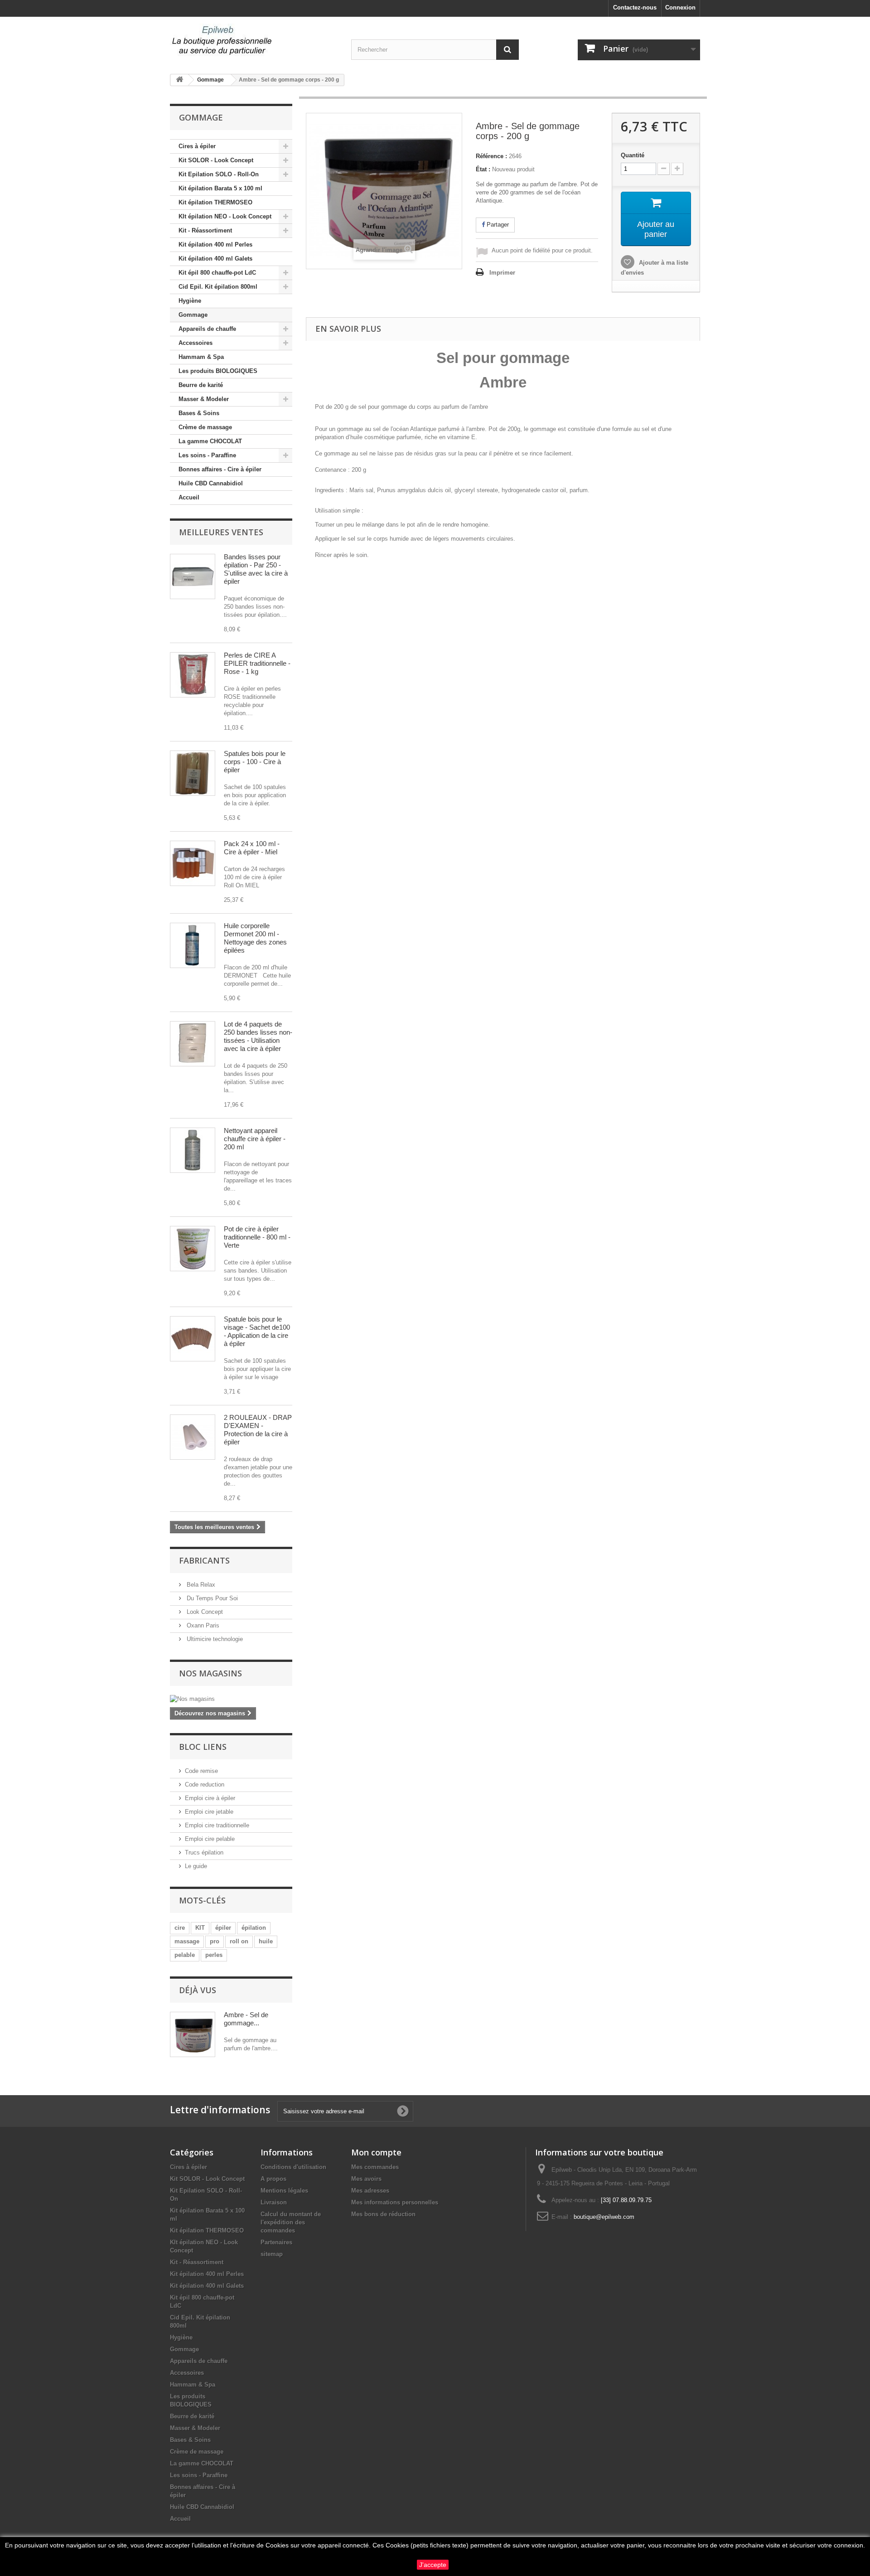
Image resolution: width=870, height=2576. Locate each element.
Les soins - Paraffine (207, 455)
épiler (223, 1928)
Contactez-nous (635, 7)
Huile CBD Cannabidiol (211, 483)
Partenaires (276, 2242)
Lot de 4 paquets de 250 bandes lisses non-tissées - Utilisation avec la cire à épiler (258, 1036)
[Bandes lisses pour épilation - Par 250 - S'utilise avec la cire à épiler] (193, 576)
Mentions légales (284, 2191)
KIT (200, 1928)
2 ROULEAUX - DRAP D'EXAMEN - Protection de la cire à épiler (258, 1430)
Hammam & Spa (201, 357)
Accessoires (196, 343)
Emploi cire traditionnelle (217, 1825)
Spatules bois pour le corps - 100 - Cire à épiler (255, 762)
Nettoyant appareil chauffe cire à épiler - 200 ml (255, 1139)
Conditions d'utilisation (293, 2167)
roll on (239, 1941)
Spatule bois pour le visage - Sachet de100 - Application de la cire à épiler (257, 1331)
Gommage (193, 315)
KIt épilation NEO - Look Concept (225, 216)
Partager (497, 225)
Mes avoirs (366, 2179)
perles (214, 1955)
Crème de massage (205, 427)
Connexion (680, 7)
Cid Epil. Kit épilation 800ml (218, 287)
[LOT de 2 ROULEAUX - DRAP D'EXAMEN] (193, 1437)
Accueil (189, 497)
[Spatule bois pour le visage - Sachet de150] (193, 1339)
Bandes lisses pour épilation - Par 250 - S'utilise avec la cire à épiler (256, 569)
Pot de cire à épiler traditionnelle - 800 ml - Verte (257, 1237)
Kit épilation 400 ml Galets (215, 259)
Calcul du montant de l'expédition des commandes (291, 2222)
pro (215, 1941)
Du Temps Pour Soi (211, 1598)
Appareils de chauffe (207, 329)
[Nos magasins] (231, 1699)
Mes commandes (375, 2167)
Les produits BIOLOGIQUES (218, 371)
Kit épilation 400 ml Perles (215, 245)
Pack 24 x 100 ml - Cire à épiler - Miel (252, 848)
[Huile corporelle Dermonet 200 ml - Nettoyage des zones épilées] (193, 945)
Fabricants (204, 1560)
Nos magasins (210, 1673)
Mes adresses (370, 2191)
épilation (254, 1928)
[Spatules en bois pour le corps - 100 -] (193, 773)
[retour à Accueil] (179, 80)
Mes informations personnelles (395, 2202)
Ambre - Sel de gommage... (246, 2019)
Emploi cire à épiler (210, 1798)
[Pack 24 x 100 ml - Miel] (193, 863)
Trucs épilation (204, 1852)
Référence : (491, 156)
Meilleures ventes (221, 532)
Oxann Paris (202, 1625)
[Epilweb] (254, 41)
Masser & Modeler (204, 399)
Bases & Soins (199, 413)
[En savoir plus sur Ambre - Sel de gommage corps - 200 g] (193, 2034)
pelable (185, 1955)
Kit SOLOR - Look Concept (216, 160)
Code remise (201, 1771)
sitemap (272, 2254)
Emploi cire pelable (210, 1839)
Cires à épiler (197, 146)
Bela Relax (200, 1585)
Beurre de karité (201, 385)
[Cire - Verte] (193, 1249)
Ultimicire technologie (214, 1639)
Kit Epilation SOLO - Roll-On (219, 174)
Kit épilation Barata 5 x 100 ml (220, 188)
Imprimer (502, 273)
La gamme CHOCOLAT (210, 441)
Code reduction (205, 1784)
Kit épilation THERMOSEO (215, 202)
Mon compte (376, 2152)
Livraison (274, 2202)
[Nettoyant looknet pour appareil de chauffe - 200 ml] (193, 1150)
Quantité (633, 155)
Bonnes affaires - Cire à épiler (220, 469)
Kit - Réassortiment (205, 230)
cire (180, 1928)
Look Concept (204, 1612)
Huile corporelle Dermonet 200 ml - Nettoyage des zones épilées (255, 938)
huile (266, 1941)
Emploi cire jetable (209, 1812)
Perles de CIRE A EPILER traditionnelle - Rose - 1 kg (257, 663)
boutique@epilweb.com (604, 2217)
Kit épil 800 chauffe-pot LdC (217, 273)
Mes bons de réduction (383, 2214)
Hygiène (190, 301)
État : (483, 169)
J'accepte (433, 2565)
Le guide (196, 1866)
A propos (273, 2179)
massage (187, 1941)
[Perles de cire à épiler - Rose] (193, 675)
